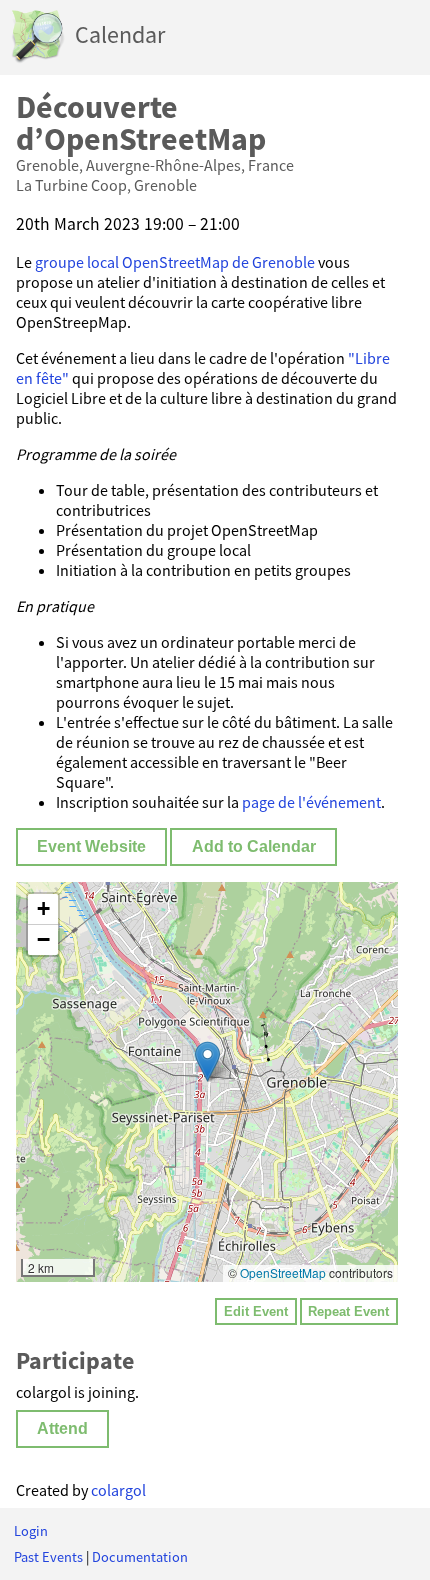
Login (31, 1531)
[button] (207, 1061)
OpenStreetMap (283, 1272)
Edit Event (256, 1311)
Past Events (48, 1557)
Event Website (91, 846)
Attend (62, 1428)
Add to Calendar (254, 846)
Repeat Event (348, 1311)
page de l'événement (311, 802)
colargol (118, 1490)
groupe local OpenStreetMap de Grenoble (175, 262)
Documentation (140, 1557)
